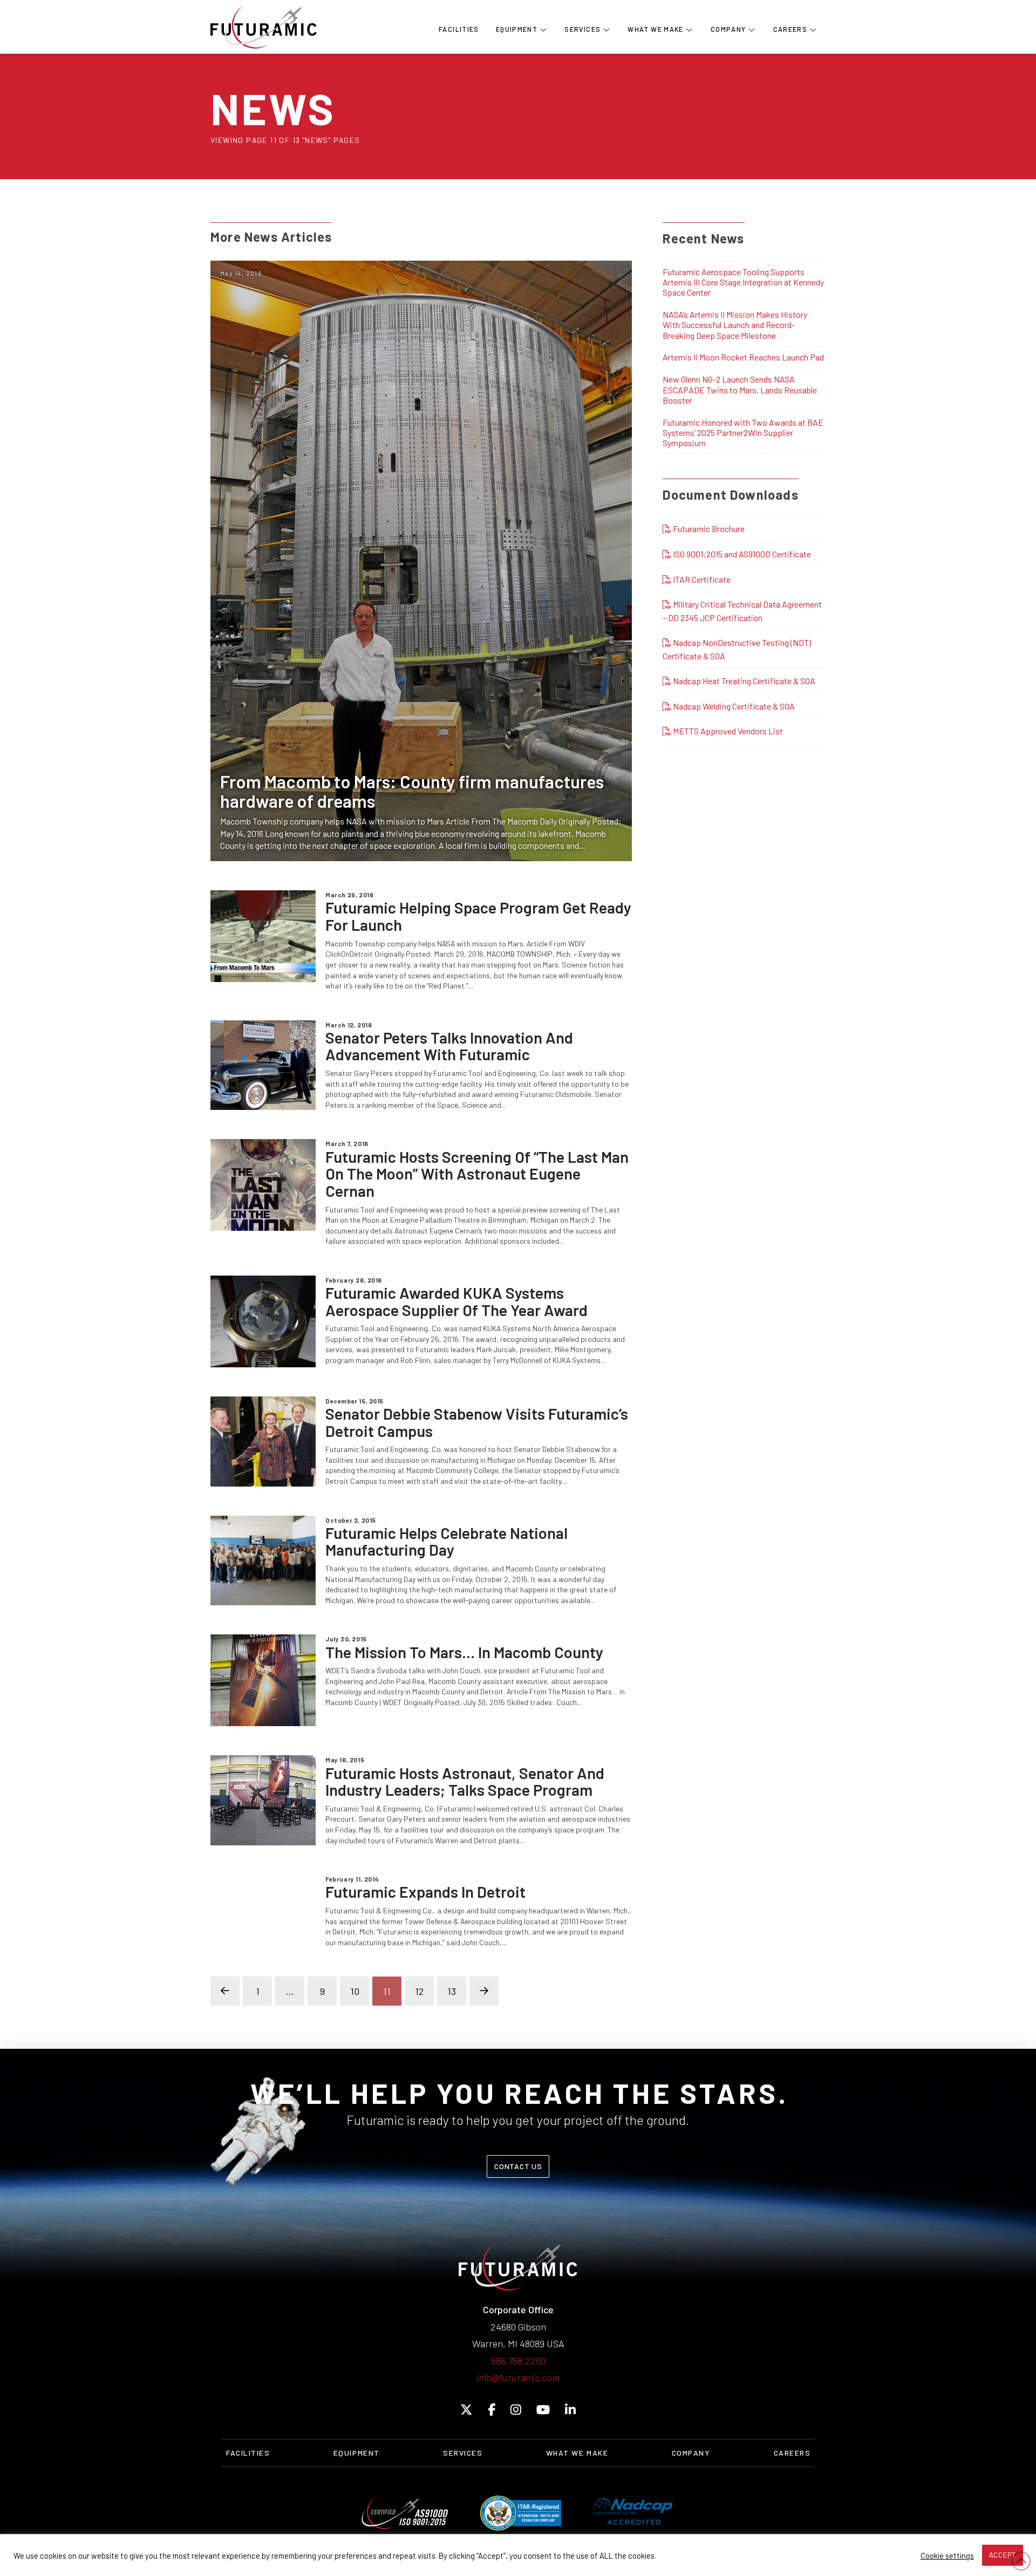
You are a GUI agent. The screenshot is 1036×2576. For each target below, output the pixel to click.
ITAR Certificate (701, 579)
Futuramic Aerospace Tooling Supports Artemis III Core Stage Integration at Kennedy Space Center (743, 282)
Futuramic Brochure (708, 529)
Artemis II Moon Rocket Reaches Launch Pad (743, 357)
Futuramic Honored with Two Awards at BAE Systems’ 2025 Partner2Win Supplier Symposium (743, 432)
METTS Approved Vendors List (727, 731)
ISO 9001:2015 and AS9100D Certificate (741, 554)
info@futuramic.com (518, 2377)
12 (419, 1991)
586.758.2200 (518, 2361)
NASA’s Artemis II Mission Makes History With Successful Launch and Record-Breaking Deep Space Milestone (735, 325)
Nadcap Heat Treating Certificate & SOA (743, 681)
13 (452, 1991)
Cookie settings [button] (947, 2555)
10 (355, 1991)
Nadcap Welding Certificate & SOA (733, 706)
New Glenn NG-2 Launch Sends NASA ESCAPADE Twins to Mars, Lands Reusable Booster (740, 389)
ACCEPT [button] (1003, 2555)
